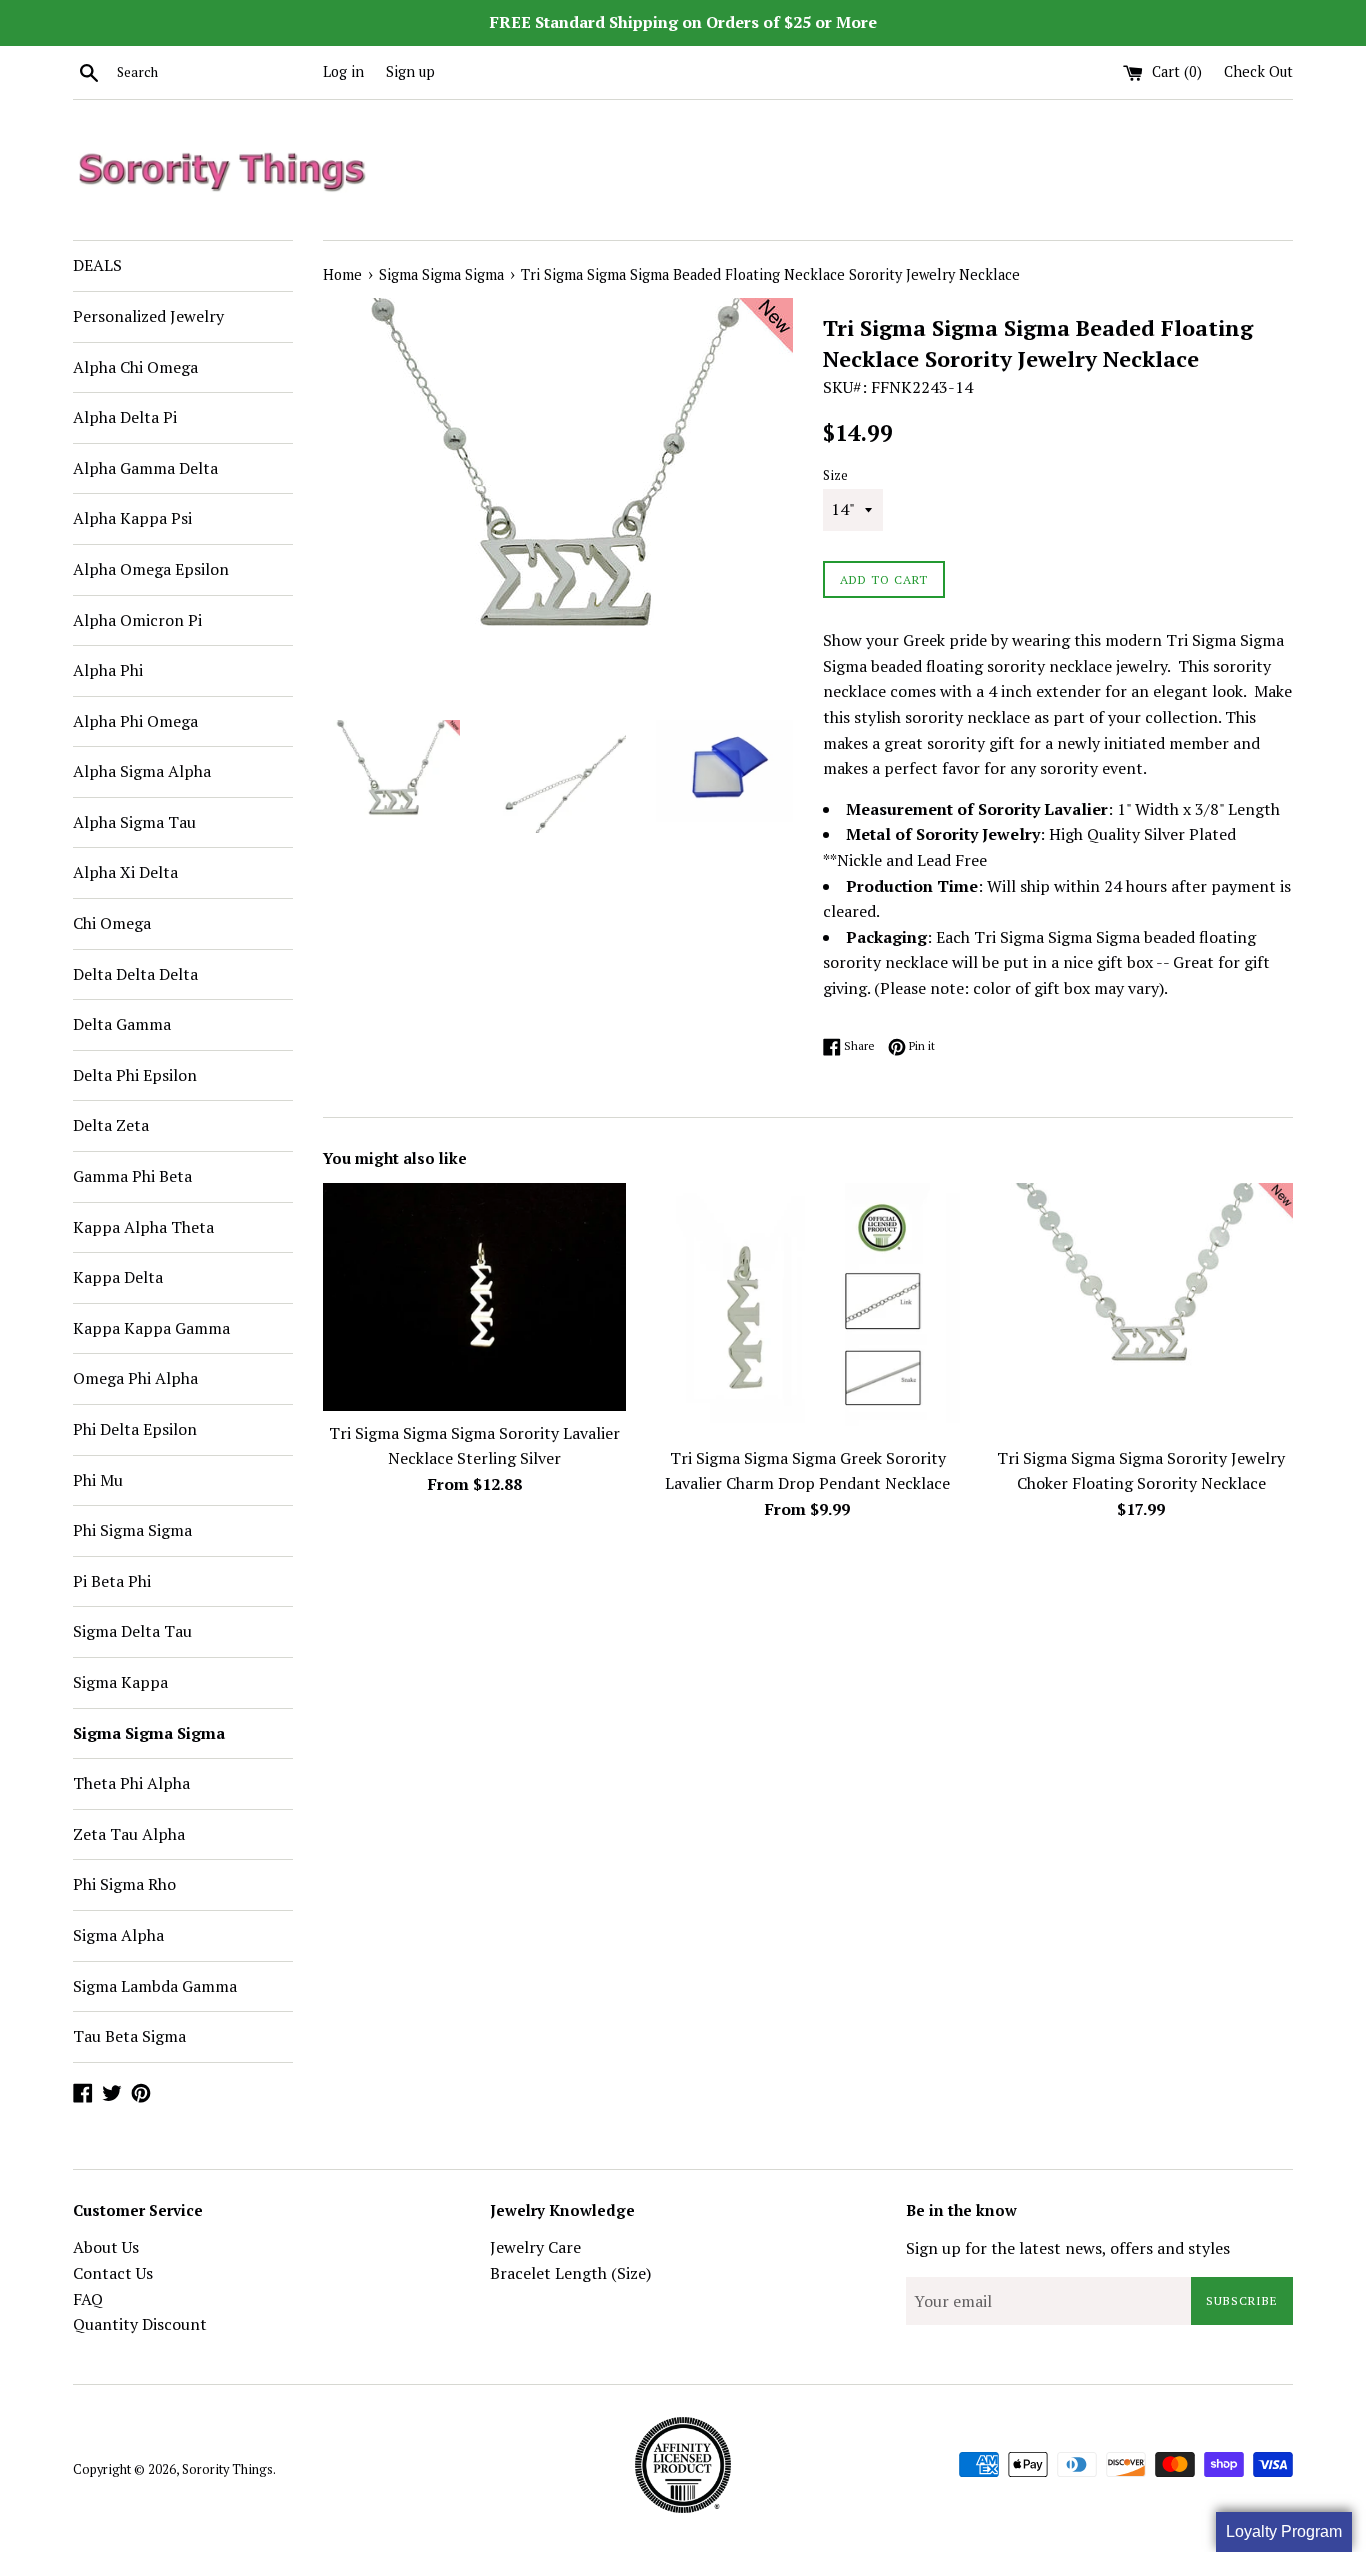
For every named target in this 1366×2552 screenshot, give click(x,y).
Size (835, 475)
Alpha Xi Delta (125, 872)
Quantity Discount (140, 2324)
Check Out (1258, 71)
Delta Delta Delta (135, 974)
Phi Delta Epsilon (135, 1429)
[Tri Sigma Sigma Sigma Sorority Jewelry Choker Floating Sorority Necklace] (1141, 1309)
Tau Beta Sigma (129, 2036)
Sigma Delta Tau (132, 1631)
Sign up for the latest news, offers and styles (1068, 2248)
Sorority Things (227, 2469)
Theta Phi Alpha (131, 1783)
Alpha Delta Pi (125, 417)
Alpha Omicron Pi (137, 620)
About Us (106, 2247)
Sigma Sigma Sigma (149, 1733)
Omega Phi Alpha (135, 1378)
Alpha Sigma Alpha (142, 771)
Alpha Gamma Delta (145, 468)
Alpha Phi (108, 670)
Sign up (410, 71)
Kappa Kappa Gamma (151, 1328)
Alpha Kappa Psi (132, 518)
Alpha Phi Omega (135, 721)
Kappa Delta (118, 1277)
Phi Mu (98, 1480)
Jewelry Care (535, 2247)
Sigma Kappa (120, 1682)
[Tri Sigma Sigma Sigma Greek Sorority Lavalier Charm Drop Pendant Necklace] (807, 1309)
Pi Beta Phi (112, 1581)
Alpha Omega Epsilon (151, 569)
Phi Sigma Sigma (132, 1530)
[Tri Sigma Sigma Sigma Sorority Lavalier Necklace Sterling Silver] (474, 1296)
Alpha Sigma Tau (134, 822)
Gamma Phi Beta (132, 1176)
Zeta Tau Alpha (129, 1834)
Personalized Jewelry (148, 316)
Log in (343, 71)
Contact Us (113, 2273)
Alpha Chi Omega (135, 367)
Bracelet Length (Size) (570, 2273)
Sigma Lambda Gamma (155, 1986)
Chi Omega (112, 923)
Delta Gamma (122, 1024)
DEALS (97, 265)
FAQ (88, 2299)
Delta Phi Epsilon (135, 1075)
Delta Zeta (111, 1125)
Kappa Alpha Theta (143, 1227)
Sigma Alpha (118, 1935)
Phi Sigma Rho (124, 1884)
